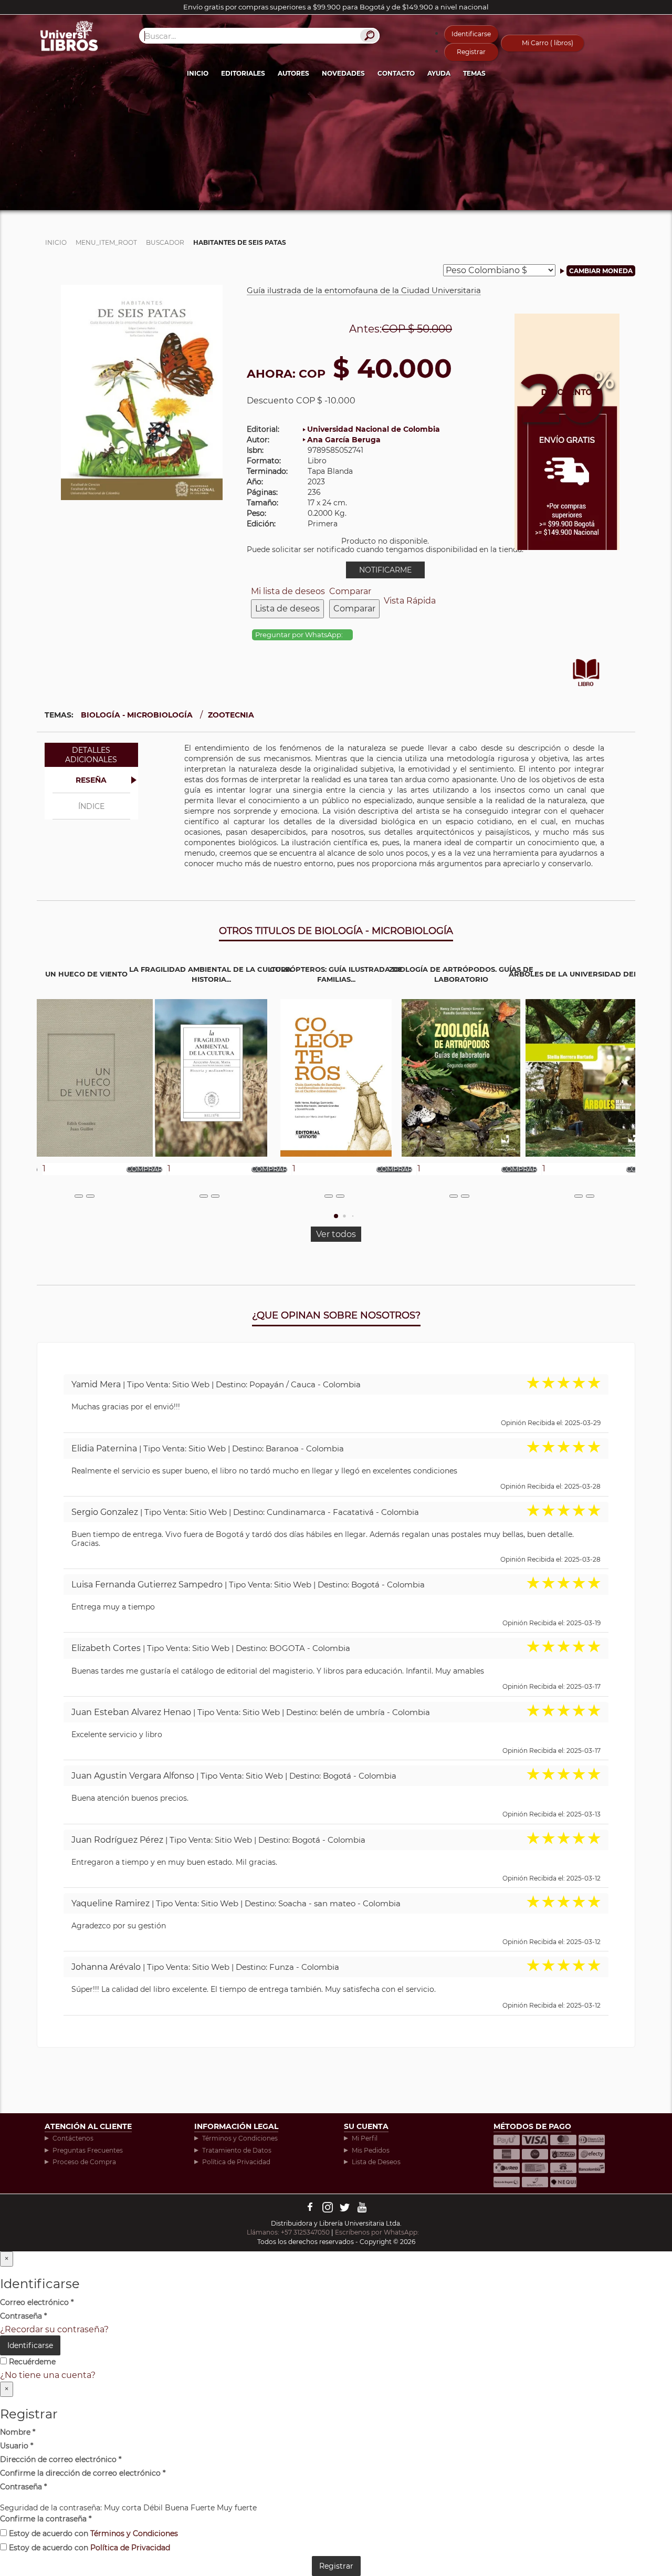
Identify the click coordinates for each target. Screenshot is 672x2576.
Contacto (396, 73)
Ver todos (336, 1234)
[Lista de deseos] (79, 1196)
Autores (293, 73)
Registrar (471, 52)
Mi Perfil (365, 2138)
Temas (474, 73)
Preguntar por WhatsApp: (300, 635)
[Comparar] (90, 1196)
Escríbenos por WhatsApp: (378, 2232)
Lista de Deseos (376, 2162)
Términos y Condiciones (240, 2138)
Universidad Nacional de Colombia (374, 429)
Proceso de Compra (84, 2162)
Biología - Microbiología (137, 715)
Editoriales (243, 73)
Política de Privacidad (236, 2162)
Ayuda (439, 73)
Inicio (198, 73)
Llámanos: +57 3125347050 (288, 2232)
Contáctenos (73, 2138)
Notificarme (385, 570)
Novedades (343, 73)
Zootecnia (231, 715)
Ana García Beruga (344, 440)
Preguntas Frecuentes (88, 2150)
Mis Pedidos (371, 2150)
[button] (336, 1216)
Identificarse (471, 34)
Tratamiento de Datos (237, 2150)
